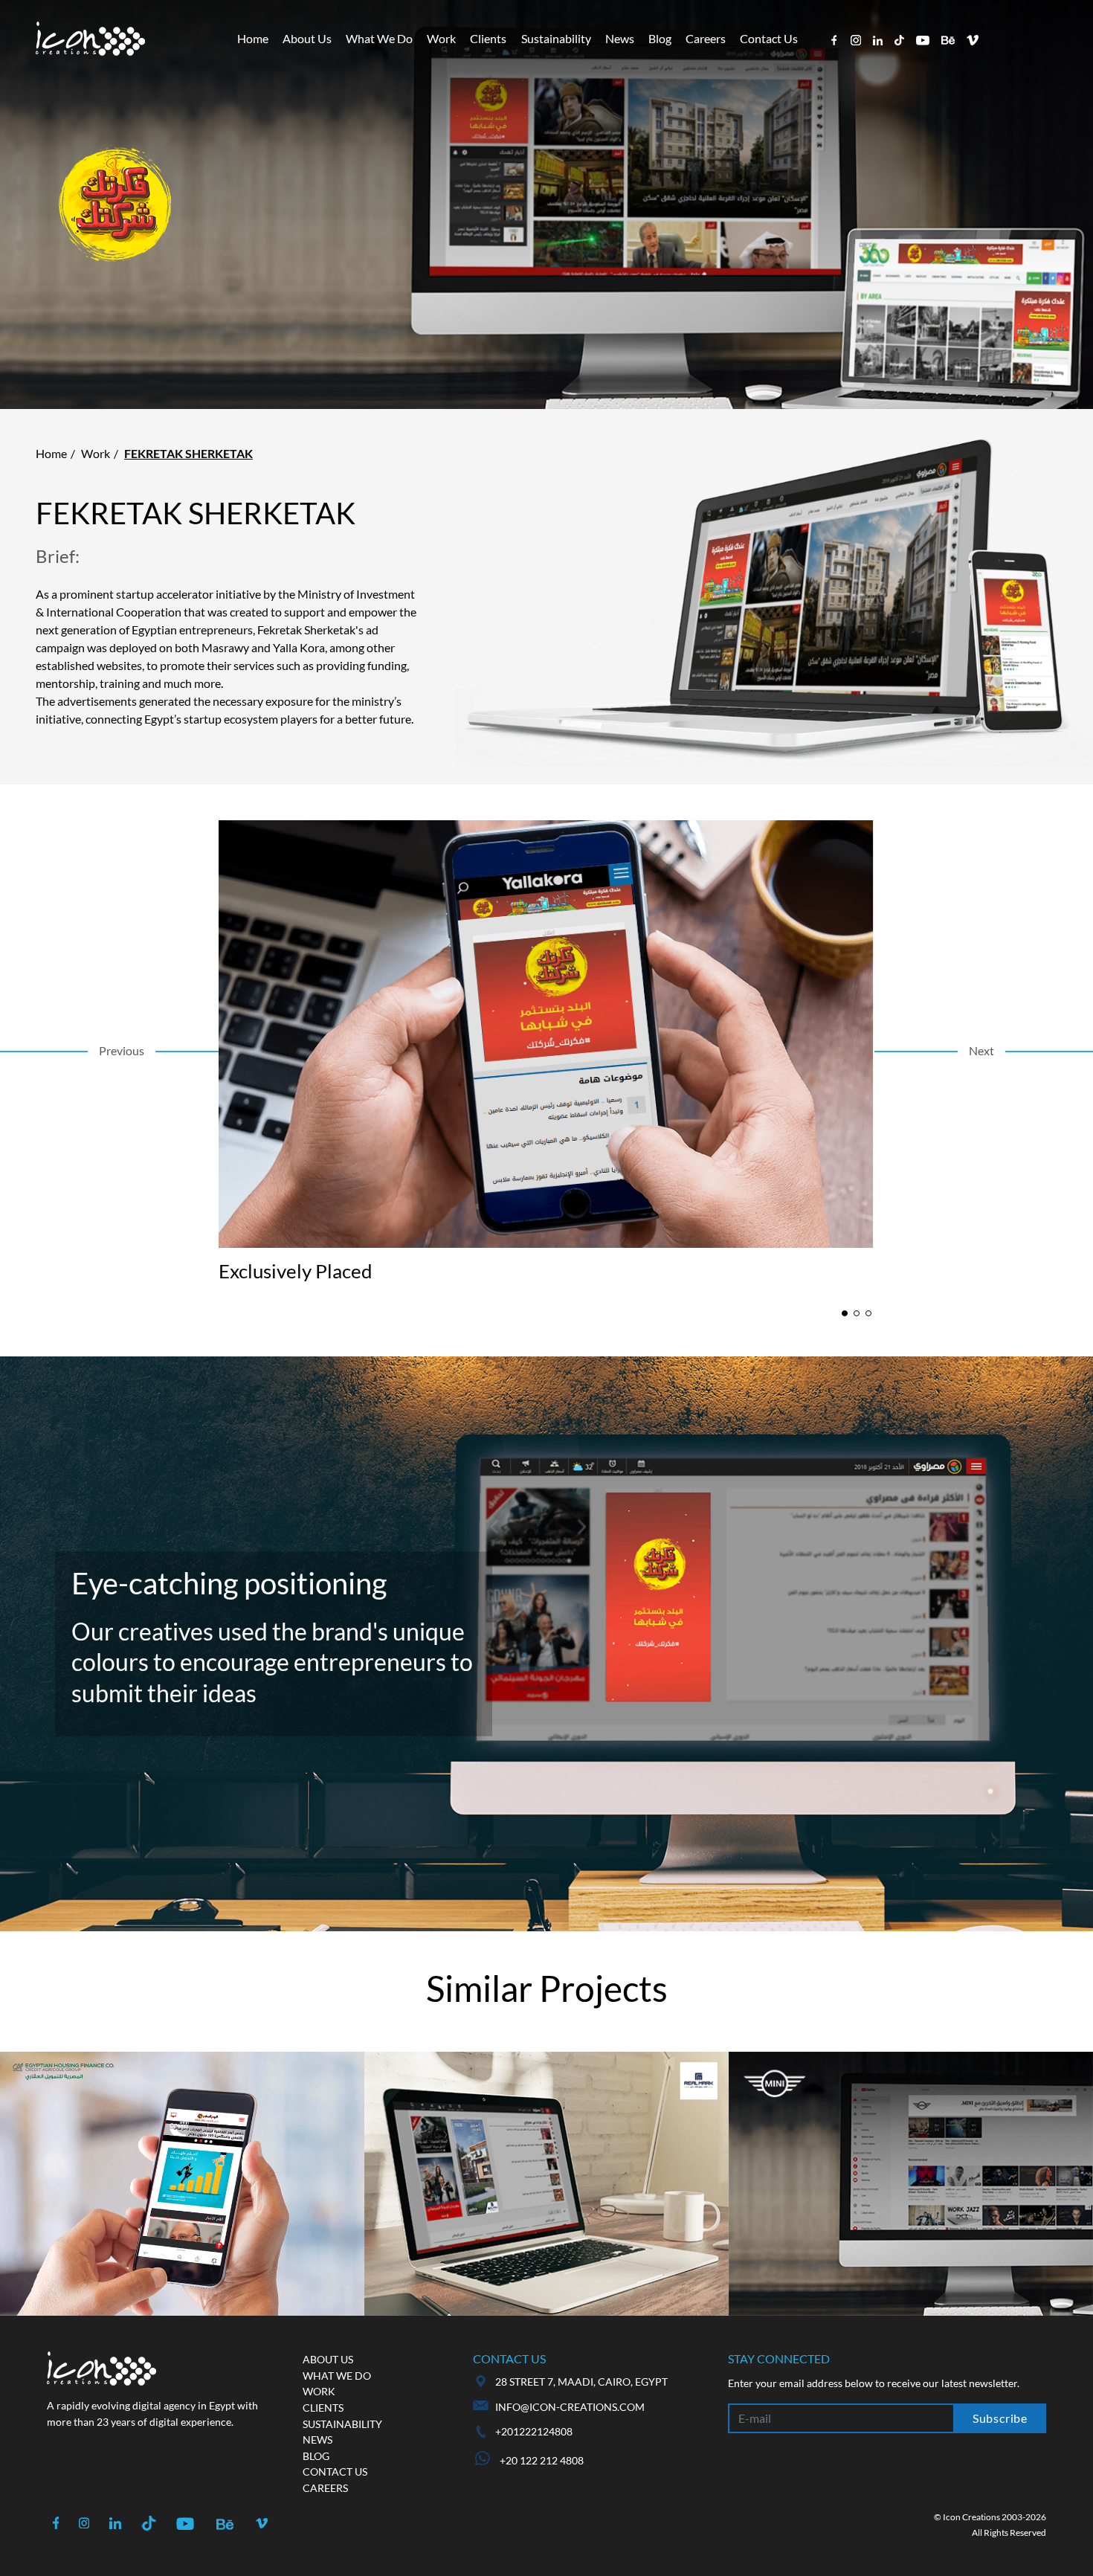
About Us (307, 38)
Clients (488, 38)
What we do (337, 2376)
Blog (660, 38)
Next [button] (981, 1050)
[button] (845, 1313)
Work (441, 38)
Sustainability (556, 38)
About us (328, 2359)
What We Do (379, 38)
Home (253, 38)
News (620, 38)
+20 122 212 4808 (541, 2460)
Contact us (335, 2472)
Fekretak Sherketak (188, 453)
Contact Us (769, 38)
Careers (706, 38)
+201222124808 (534, 2431)
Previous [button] (122, 1050)
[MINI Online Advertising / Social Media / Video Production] (911, 2184)
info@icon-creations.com (570, 2407)
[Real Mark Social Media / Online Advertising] (546, 2184)
